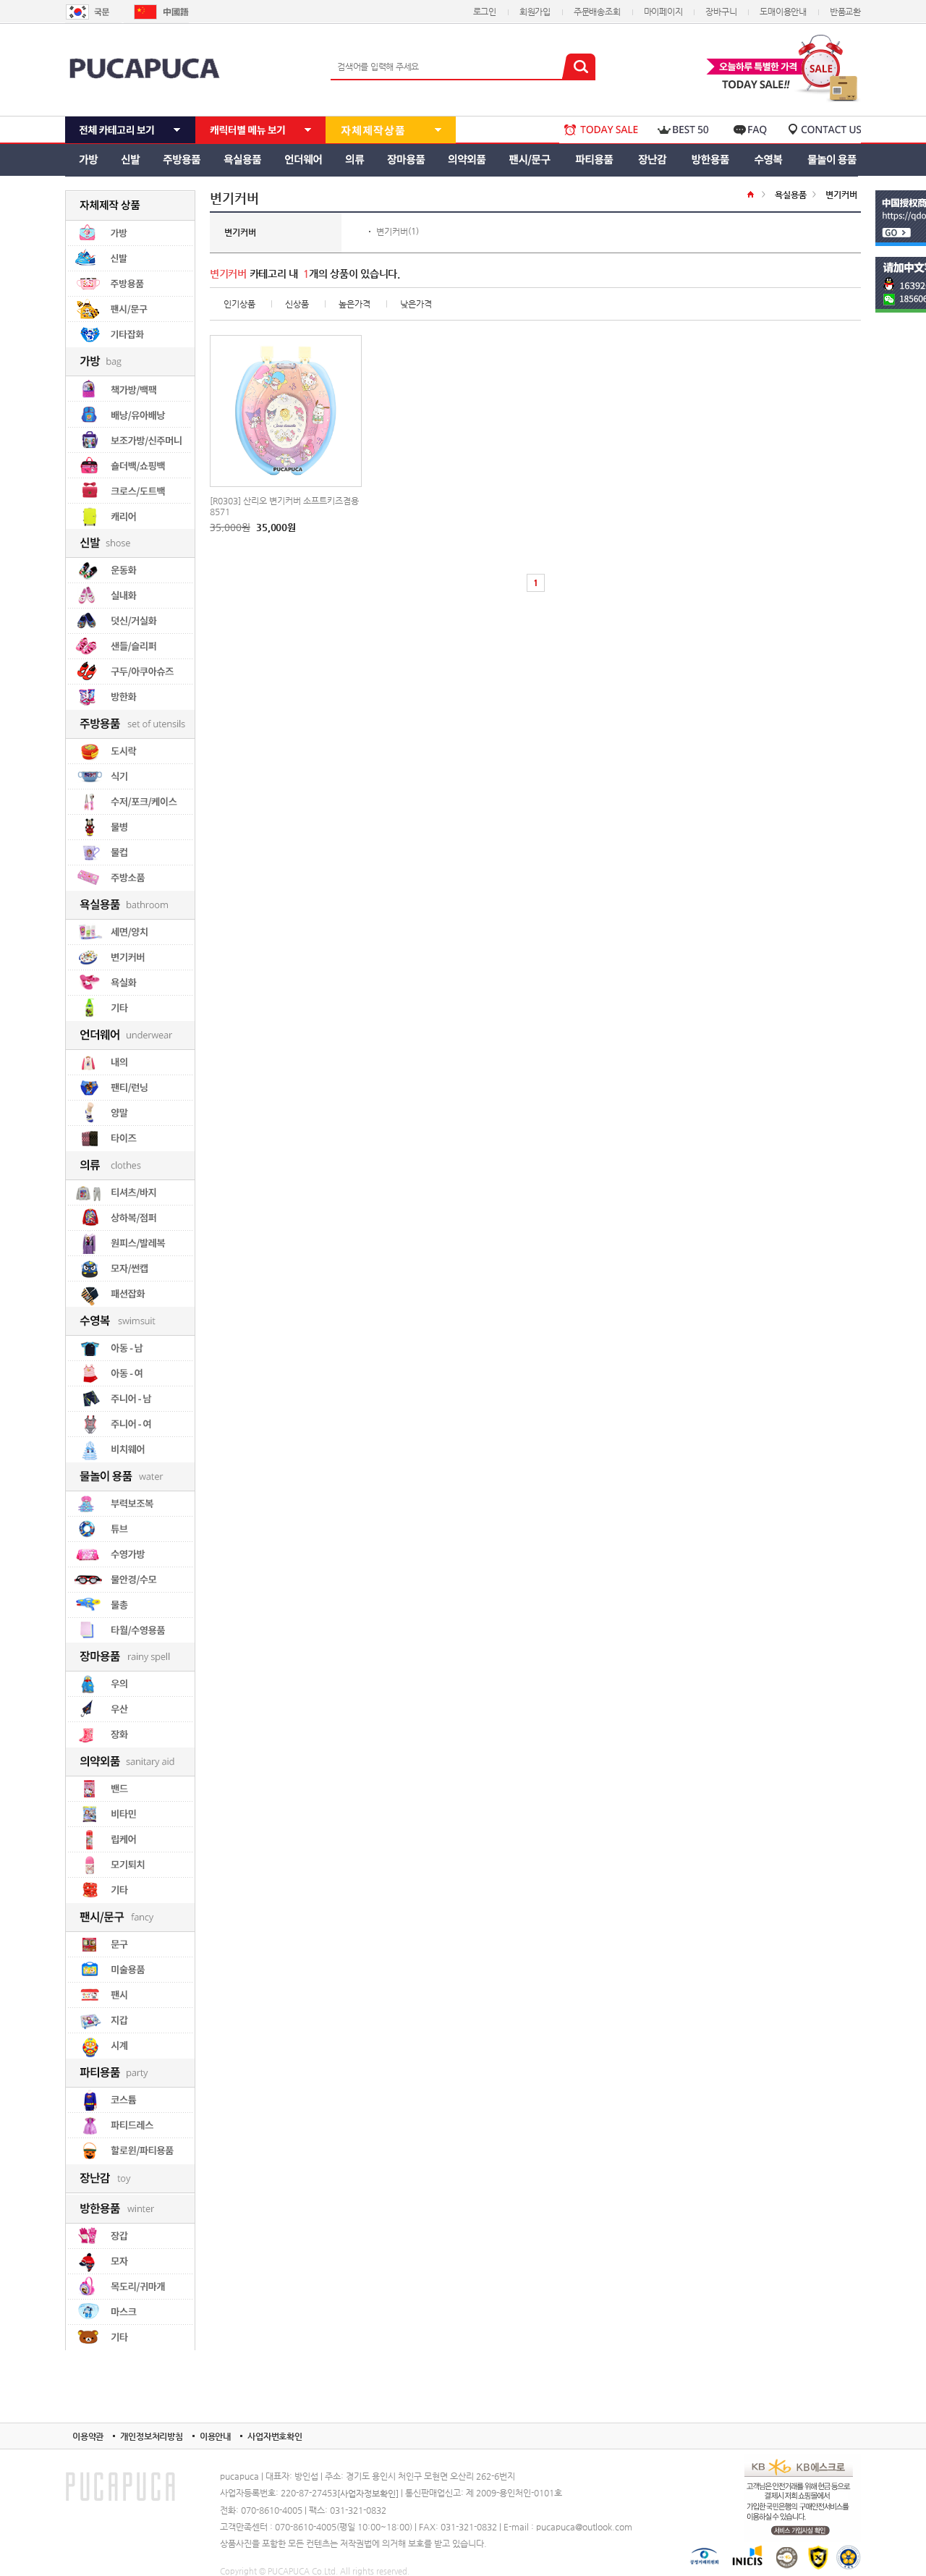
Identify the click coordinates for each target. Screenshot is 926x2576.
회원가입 (535, 12)
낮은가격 (416, 304)
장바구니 (721, 12)
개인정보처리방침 (152, 2436)
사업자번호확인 (275, 2436)
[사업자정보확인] (368, 2494)
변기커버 (392, 232)
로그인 (485, 12)
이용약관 (88, 2436)
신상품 (297, 304)
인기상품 (239, 304)
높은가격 (354, 304)
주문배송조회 (597, 12)
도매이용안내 (783, 12)
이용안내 (215, 2436)
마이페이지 (663, 12)
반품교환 (845, 12)
